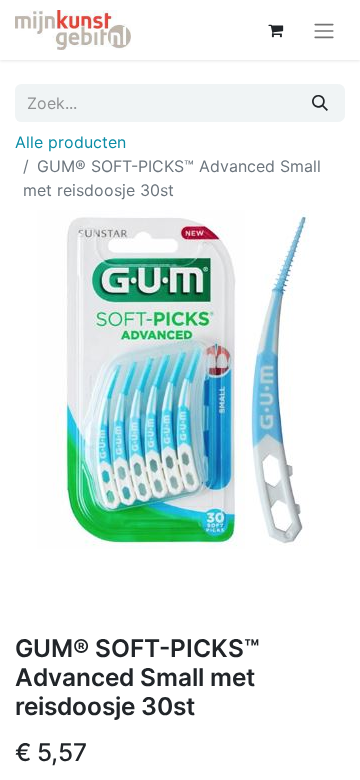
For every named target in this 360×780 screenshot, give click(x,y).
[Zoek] (320, 103)
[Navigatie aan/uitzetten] (324, 30)
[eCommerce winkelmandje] (275, 30)
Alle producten (70, 142)
